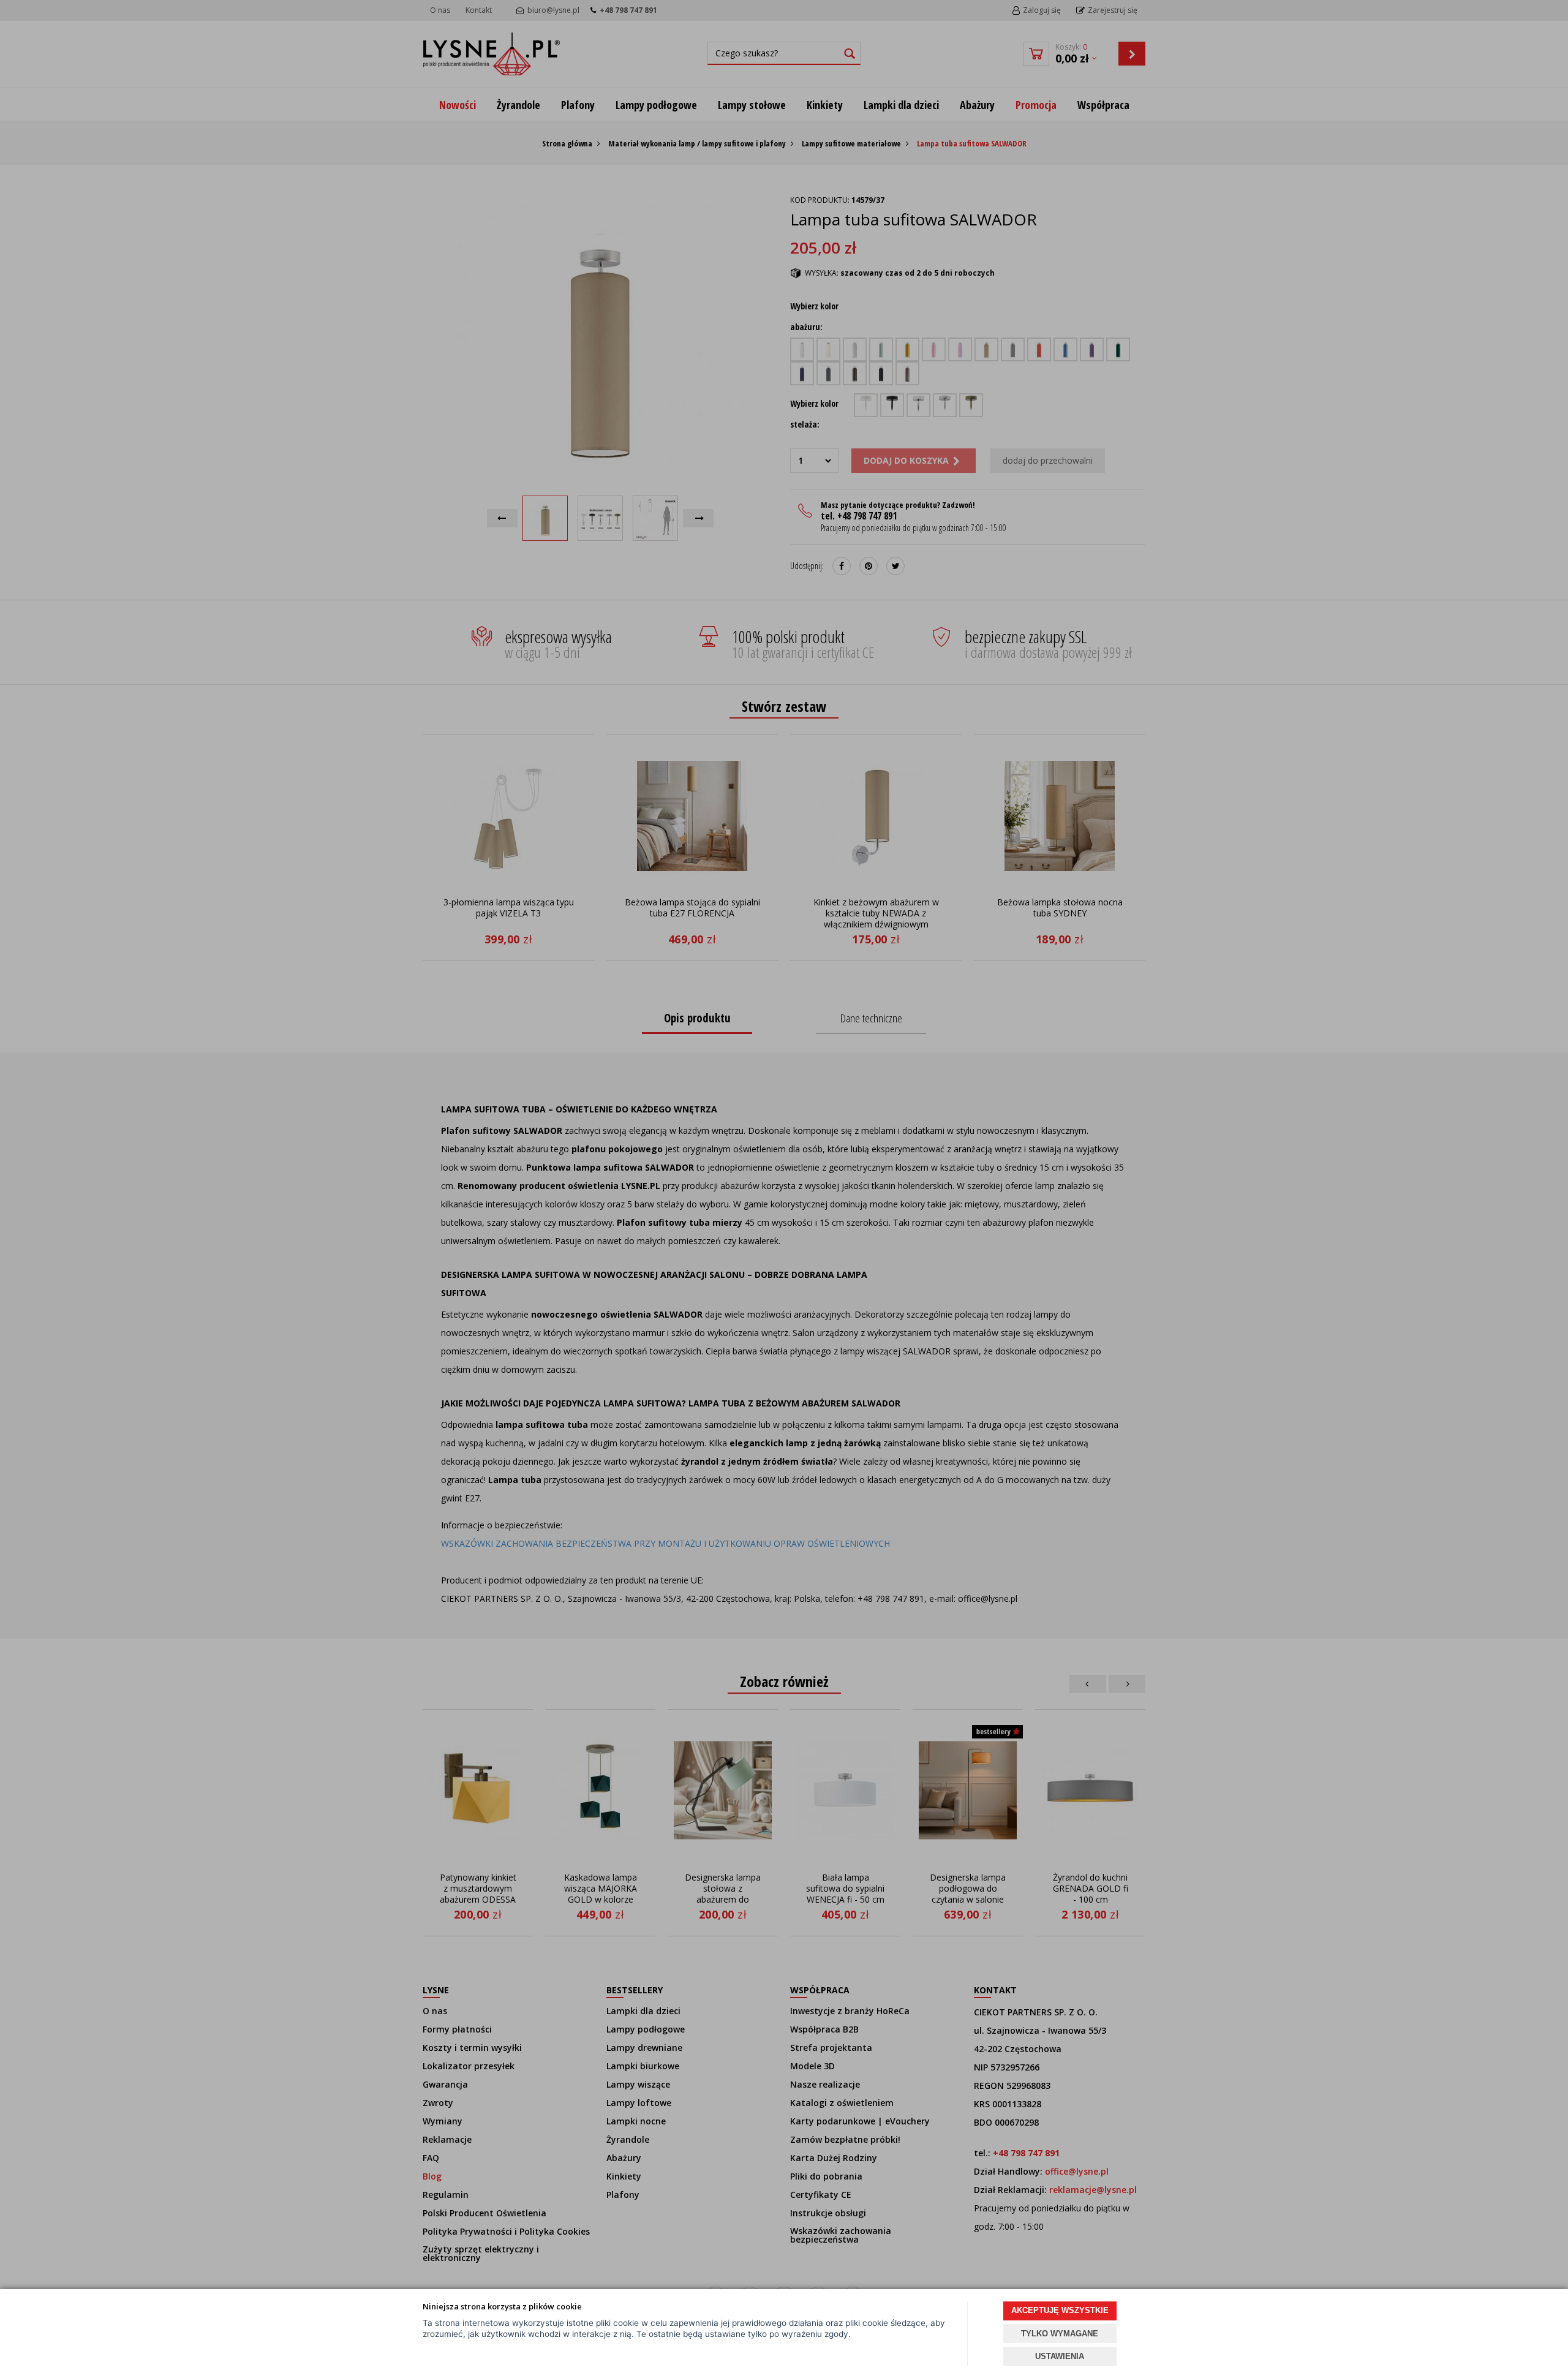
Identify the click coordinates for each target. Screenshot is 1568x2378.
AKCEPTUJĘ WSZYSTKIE (1060, 2310)
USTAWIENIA (1060, 2356)
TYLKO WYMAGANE (1060, 2334)
